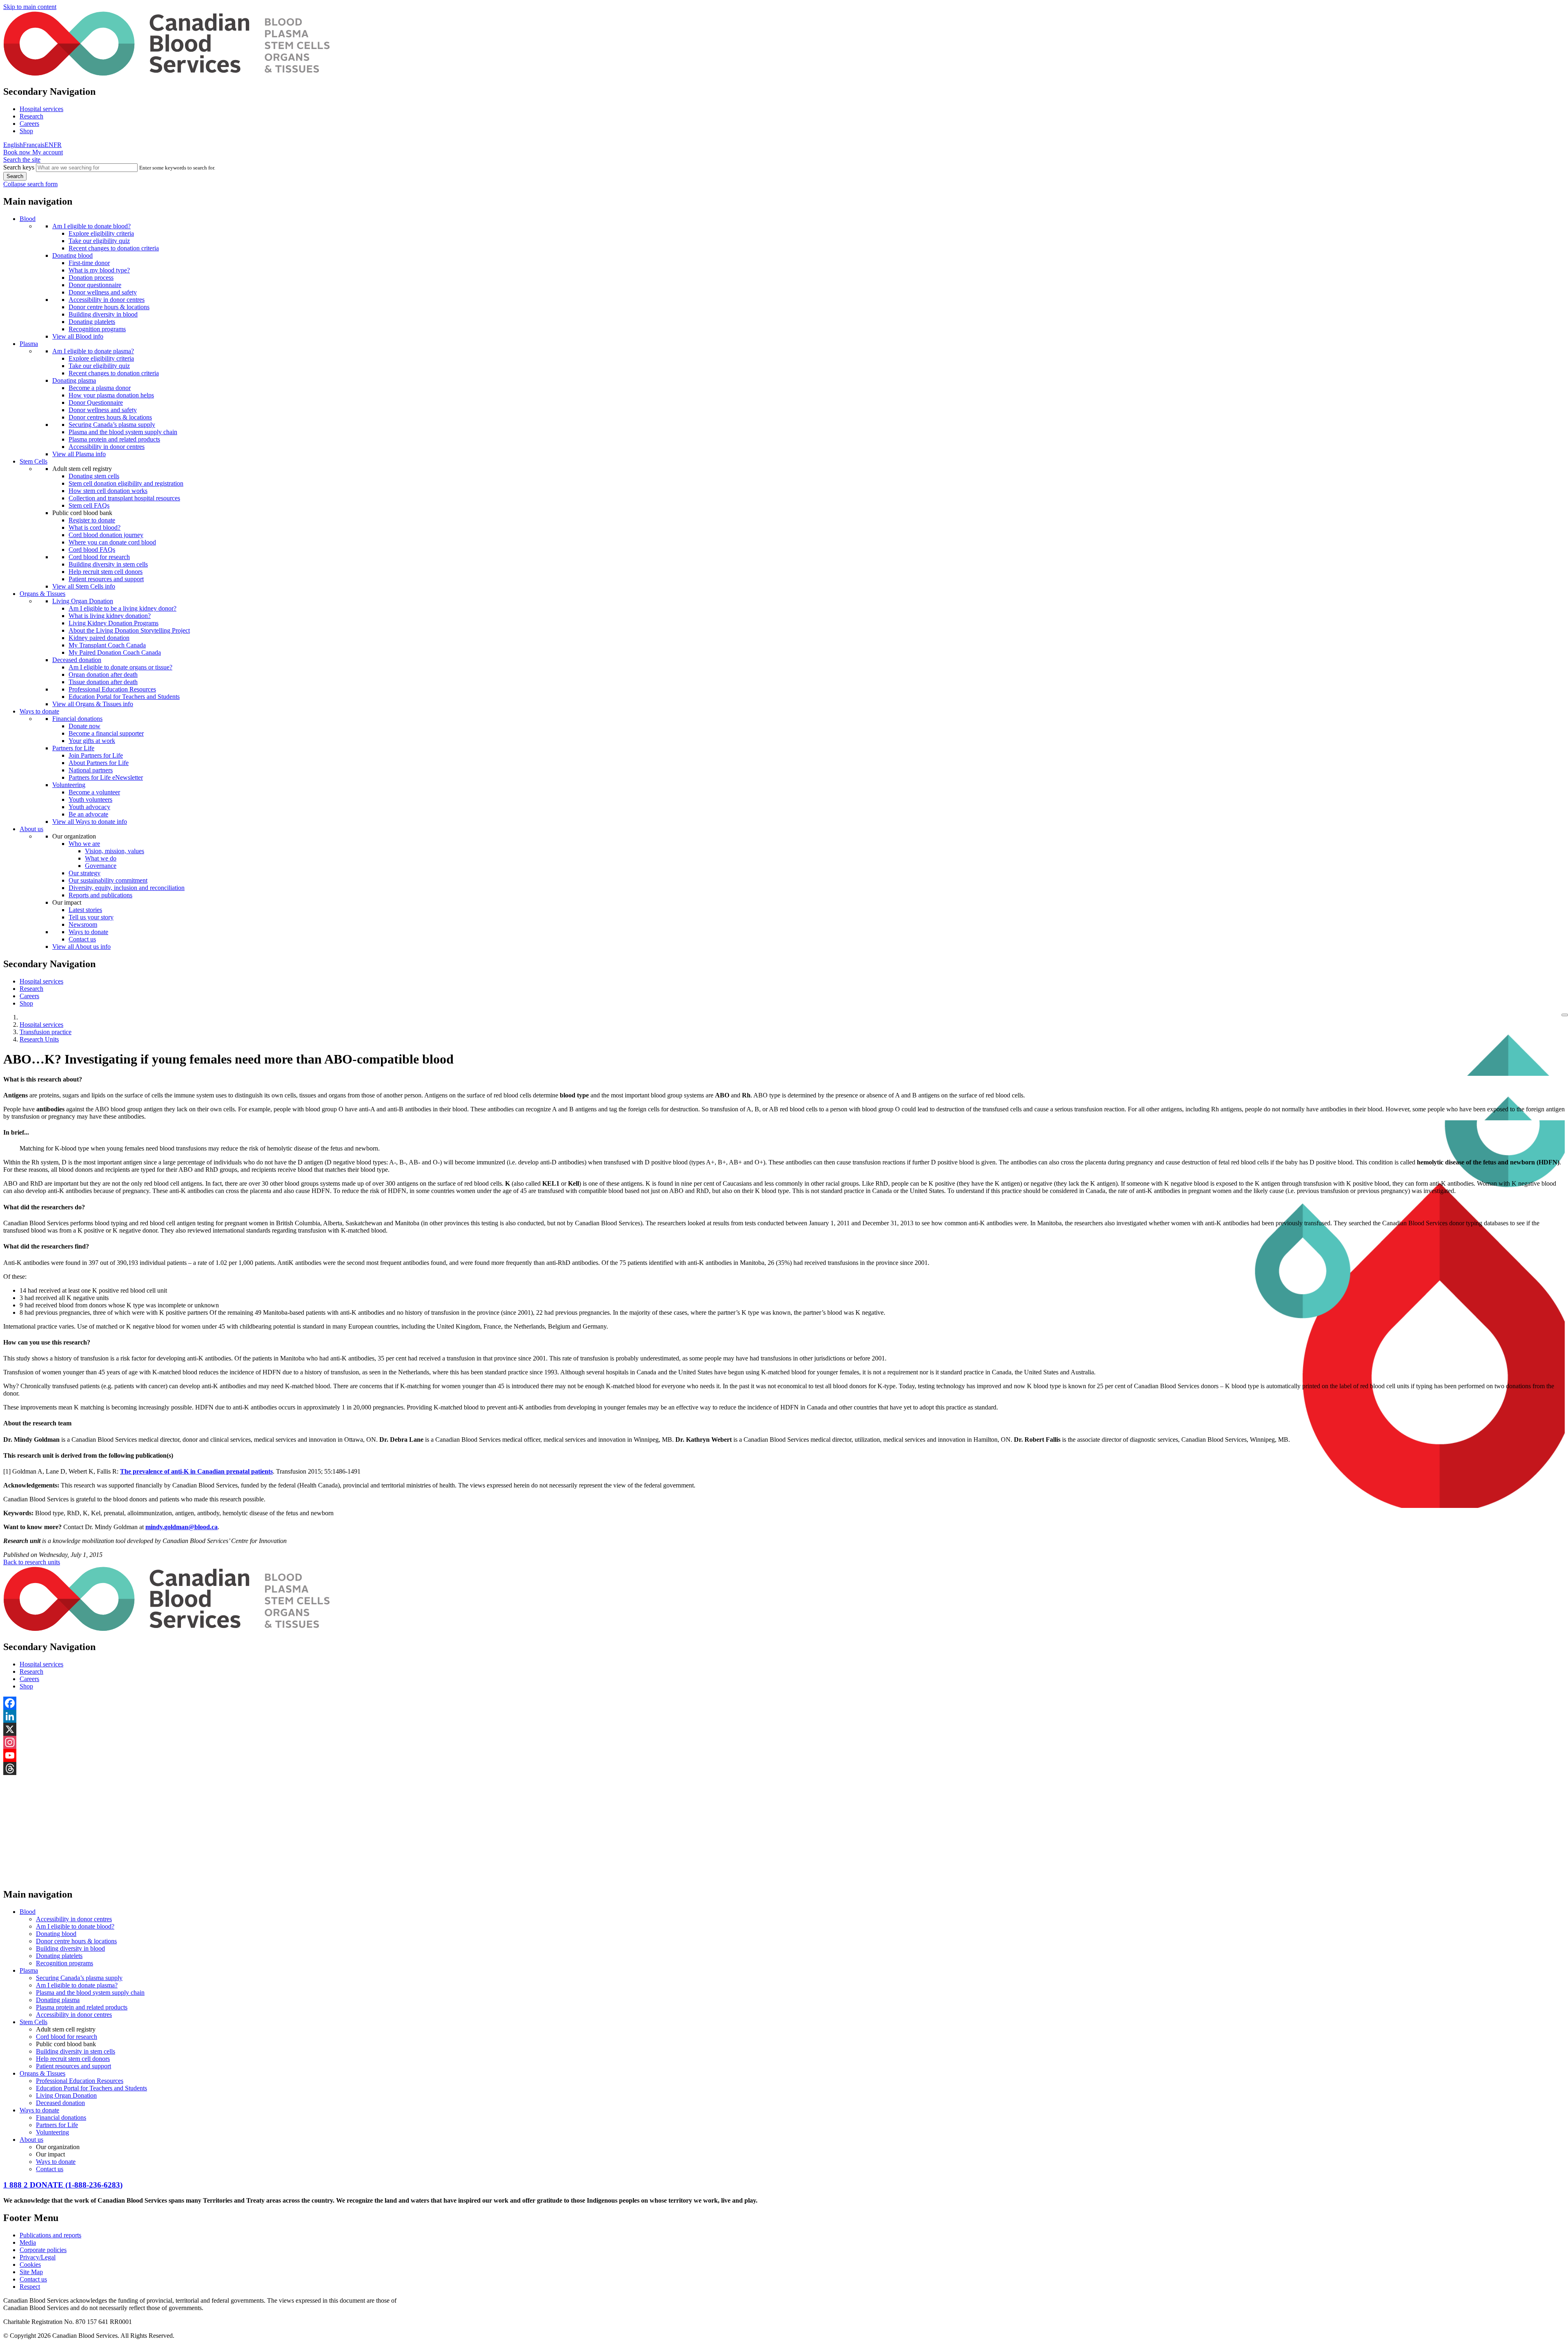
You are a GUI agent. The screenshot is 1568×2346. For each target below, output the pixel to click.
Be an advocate (88, 814)
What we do (101, 858)
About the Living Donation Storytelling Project (129, 630)
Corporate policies (43, 2250)
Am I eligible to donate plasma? (93, 351)
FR (58, 145)
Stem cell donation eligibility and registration (126, 483)
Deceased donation (77, 660)
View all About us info (81, 947)
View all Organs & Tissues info (93, 704)
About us (31, 829)
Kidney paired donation (99, 638)
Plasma (29, 344)
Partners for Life (73, 748)
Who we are (84, 844)
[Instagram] (784, 1742)
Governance (101, 866)
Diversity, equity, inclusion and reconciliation (127, 888)
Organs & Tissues (42, 594)
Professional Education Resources (112, 689)
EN (49, 145)
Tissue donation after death (103, 682)
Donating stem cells (94, 476)
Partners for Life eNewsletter (106, 777)
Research (31, 116)
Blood (28, 219)
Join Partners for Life (96, 755)
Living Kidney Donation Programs (114, 623)
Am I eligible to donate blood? (91, 226)
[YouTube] (784, 1755)
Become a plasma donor (100, 388)
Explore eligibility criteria (101, 233)
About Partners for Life (99, 763)
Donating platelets (92, 322)
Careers (29, 124)
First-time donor (89, 263)
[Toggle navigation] (1565, 1015)
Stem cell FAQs (89, 505)
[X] (784, 1729)
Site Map (31, 2272)
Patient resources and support (106, 579)
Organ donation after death (103, 675)
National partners (91, 770)
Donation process (91, 278)
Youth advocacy (89, 807)
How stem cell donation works (108, 491)
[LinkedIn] (784, 1716)
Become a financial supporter (106, 733)
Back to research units (32, 1562)
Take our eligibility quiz (99, 241)
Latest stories (85, 910)
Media (28, 2242)
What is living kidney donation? (110, 616)
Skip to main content (30, 7)
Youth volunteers (90, 799)
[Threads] (784, 1768)
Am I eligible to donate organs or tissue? (120, 667)
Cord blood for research (99, 557)
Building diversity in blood (103, 314)
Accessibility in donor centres (107, 300)
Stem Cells (33, 461)
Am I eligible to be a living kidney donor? (122, 608)
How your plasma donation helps (111, 395)
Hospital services (41, 109)
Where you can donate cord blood (112, 542)
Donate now (85, 726)
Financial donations (77, 719)
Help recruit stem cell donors (106, 572)
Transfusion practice (46, 1032)
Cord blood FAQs (92, 550)
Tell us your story (91, 917)
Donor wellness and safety (103, 292)
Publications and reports (50, 2235)
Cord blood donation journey (106, 535)
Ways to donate (39, 711)
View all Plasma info (79, 454)
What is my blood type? (99, 270)
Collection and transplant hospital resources (124, 498)
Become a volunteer (94, 792)
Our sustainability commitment (108, 880)
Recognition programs (97, 329)
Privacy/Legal (38, 2257)
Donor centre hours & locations (109, 307)
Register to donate (92, 520)
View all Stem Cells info (84, 586)
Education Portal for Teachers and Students (124, 697)
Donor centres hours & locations (110, 417)
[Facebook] (784, 1703)
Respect (30, 2287)
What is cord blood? (95, 527)
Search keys (19, 167)
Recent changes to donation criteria (114, 248)
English (13, 145)
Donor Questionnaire (96, 403)
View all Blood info (78, 336)
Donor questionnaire (95, 285)
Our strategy (85, 873)
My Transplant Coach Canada (107, 645)
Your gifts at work (92, 741)
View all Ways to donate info (90, 822)
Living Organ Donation (83, 601)
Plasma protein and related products (114, 439)
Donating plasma (74, 380)
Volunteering (69, 785)
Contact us (82, 939)
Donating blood (72, 255)
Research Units (39, 1039)
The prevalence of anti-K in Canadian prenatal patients (196, 1471)
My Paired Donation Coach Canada (115, 652)
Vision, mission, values (115, 851)
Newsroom (83, 924)
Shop (26, 131)
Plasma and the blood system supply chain (123, 432)
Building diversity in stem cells (108, 564)
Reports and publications (100, 895)
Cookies (30, 2265)
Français (34, 145)
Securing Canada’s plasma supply (112, 425)
